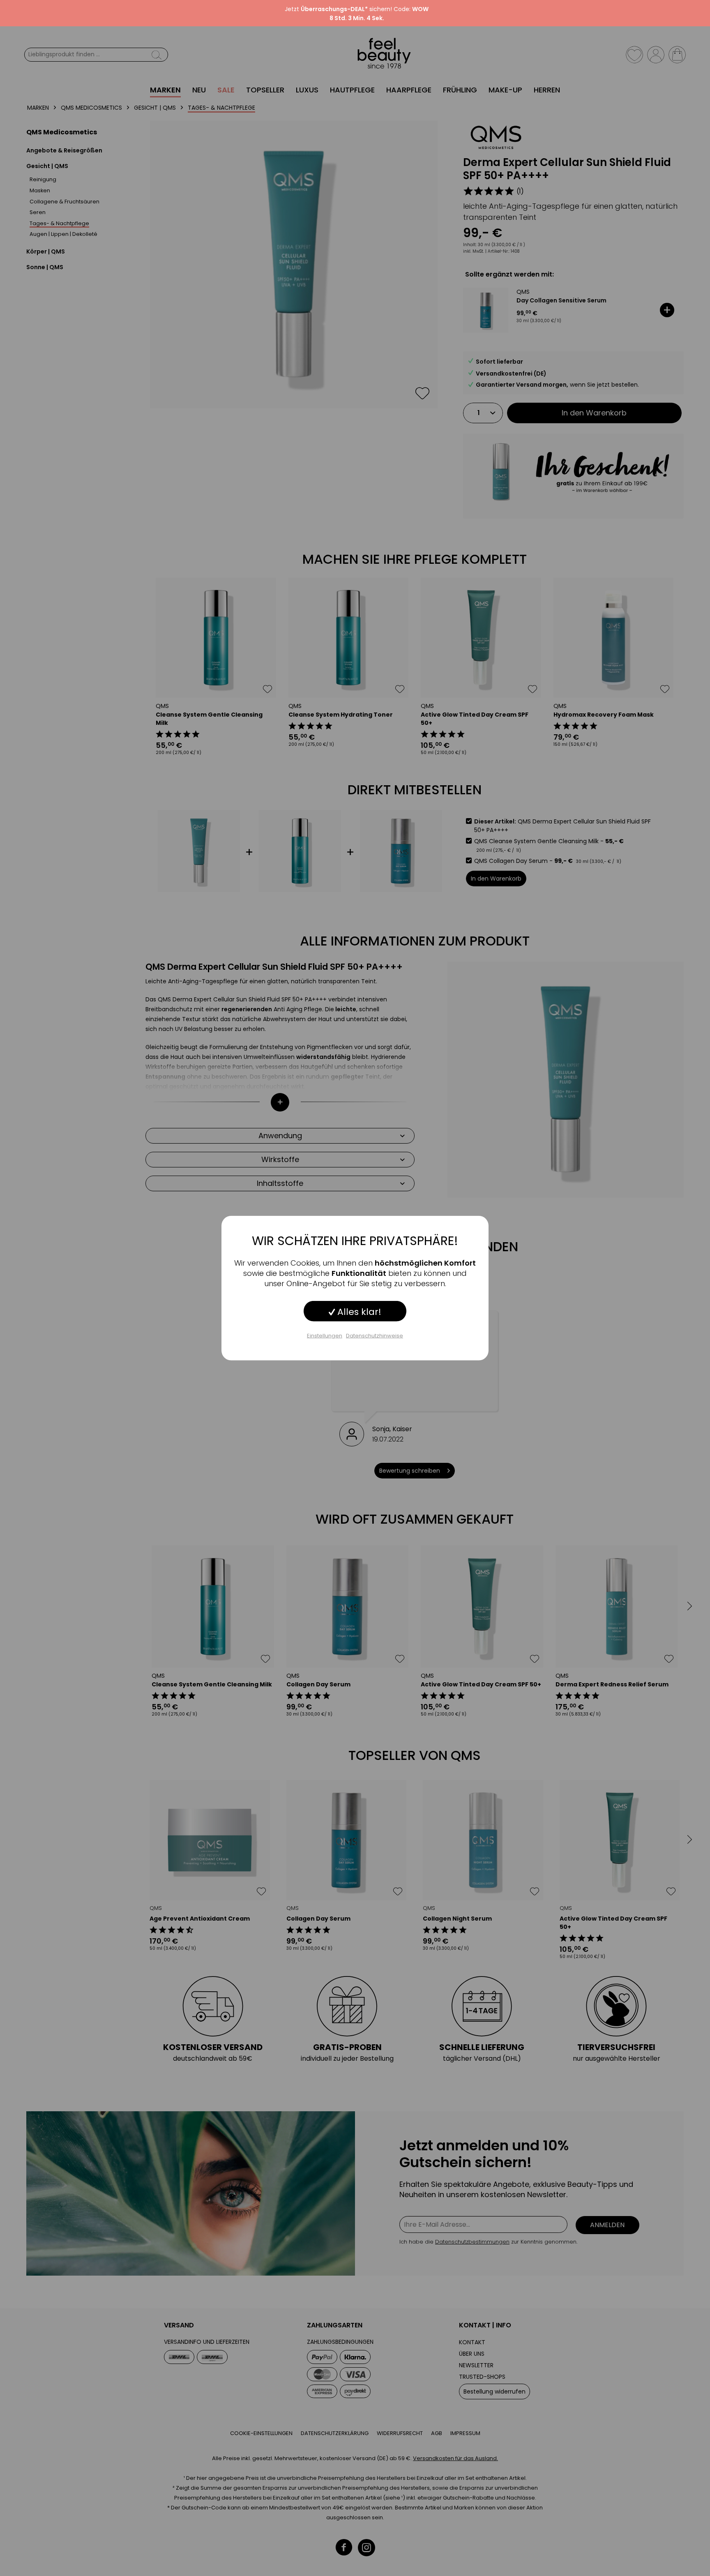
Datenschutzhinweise (375, 1336)
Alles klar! (358, 1312)
